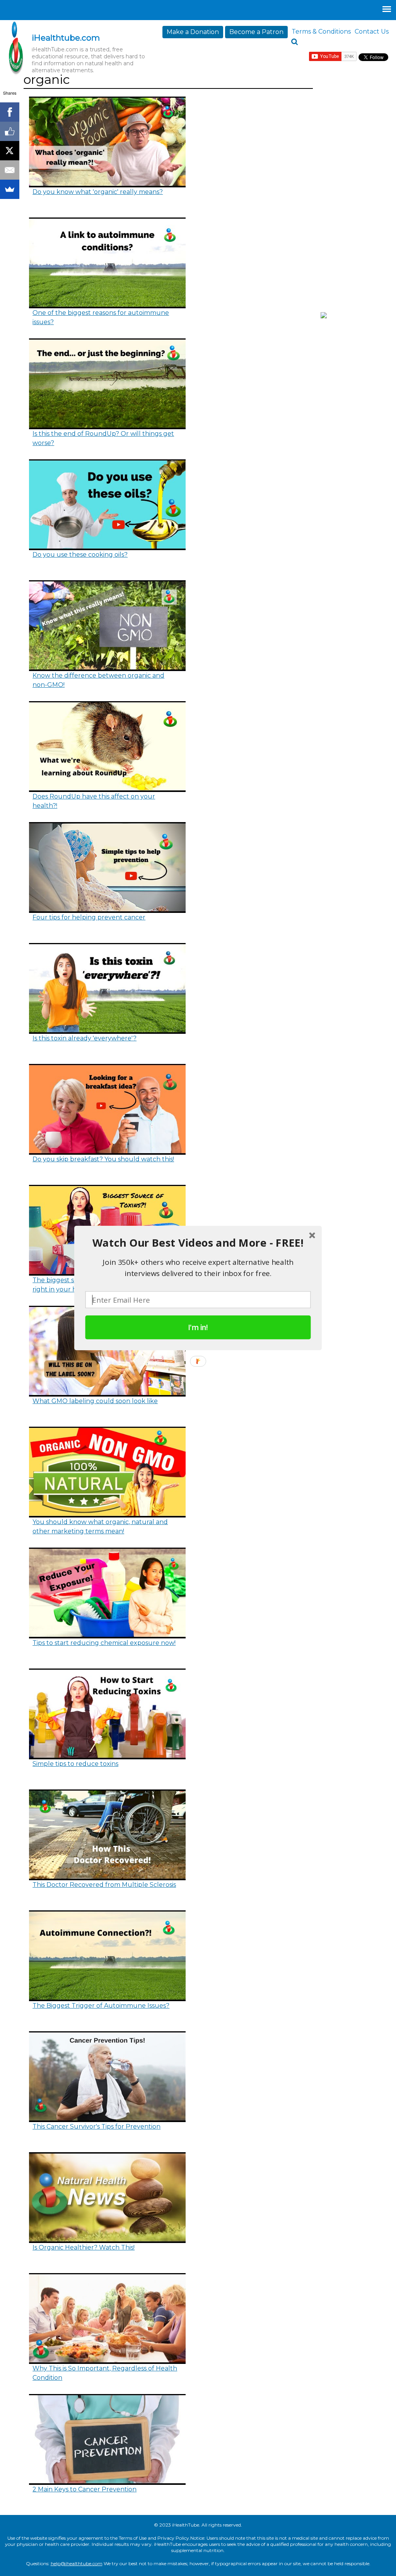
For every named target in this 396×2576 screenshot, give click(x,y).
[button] (198, 1243)
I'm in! (198, 1327)
